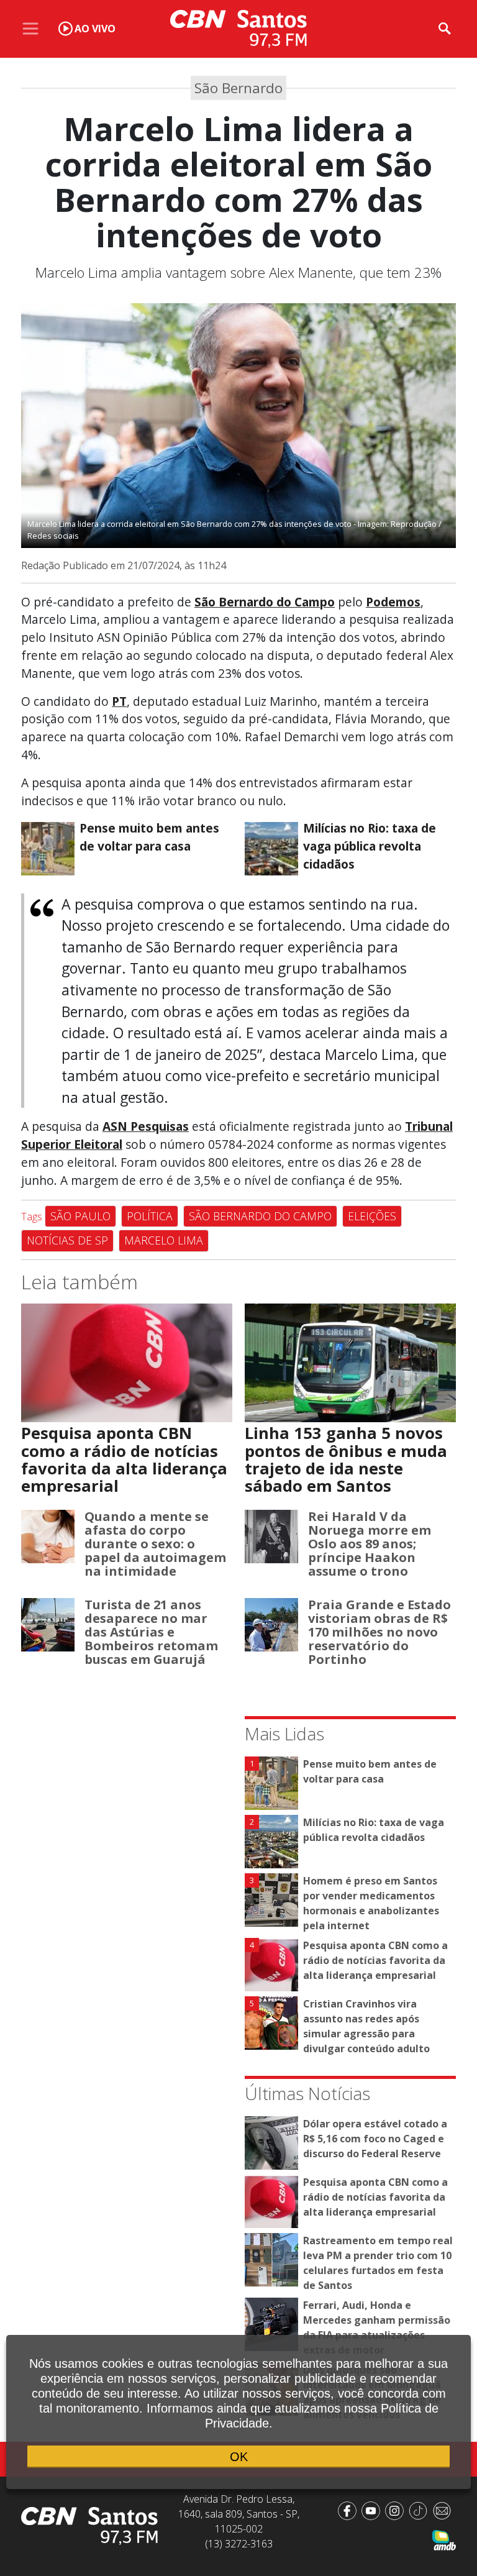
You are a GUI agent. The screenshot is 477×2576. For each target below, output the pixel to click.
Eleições (372, 1216)
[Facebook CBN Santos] (350, 2510)
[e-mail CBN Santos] (444, 2510)
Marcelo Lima (164, 1240)
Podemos (393, 602)
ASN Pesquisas (146, 1126)
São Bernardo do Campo (260, 1216)
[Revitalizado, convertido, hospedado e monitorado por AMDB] (444, 2539)
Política (150, 1216)
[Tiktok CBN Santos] (420, 2510)
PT (119, 701)
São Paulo (80, 1216)
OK (239, 2457)
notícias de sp (67, 1240)
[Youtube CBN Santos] (373, 2510)
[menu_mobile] (30, 29)
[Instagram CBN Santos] (397, 2510)
